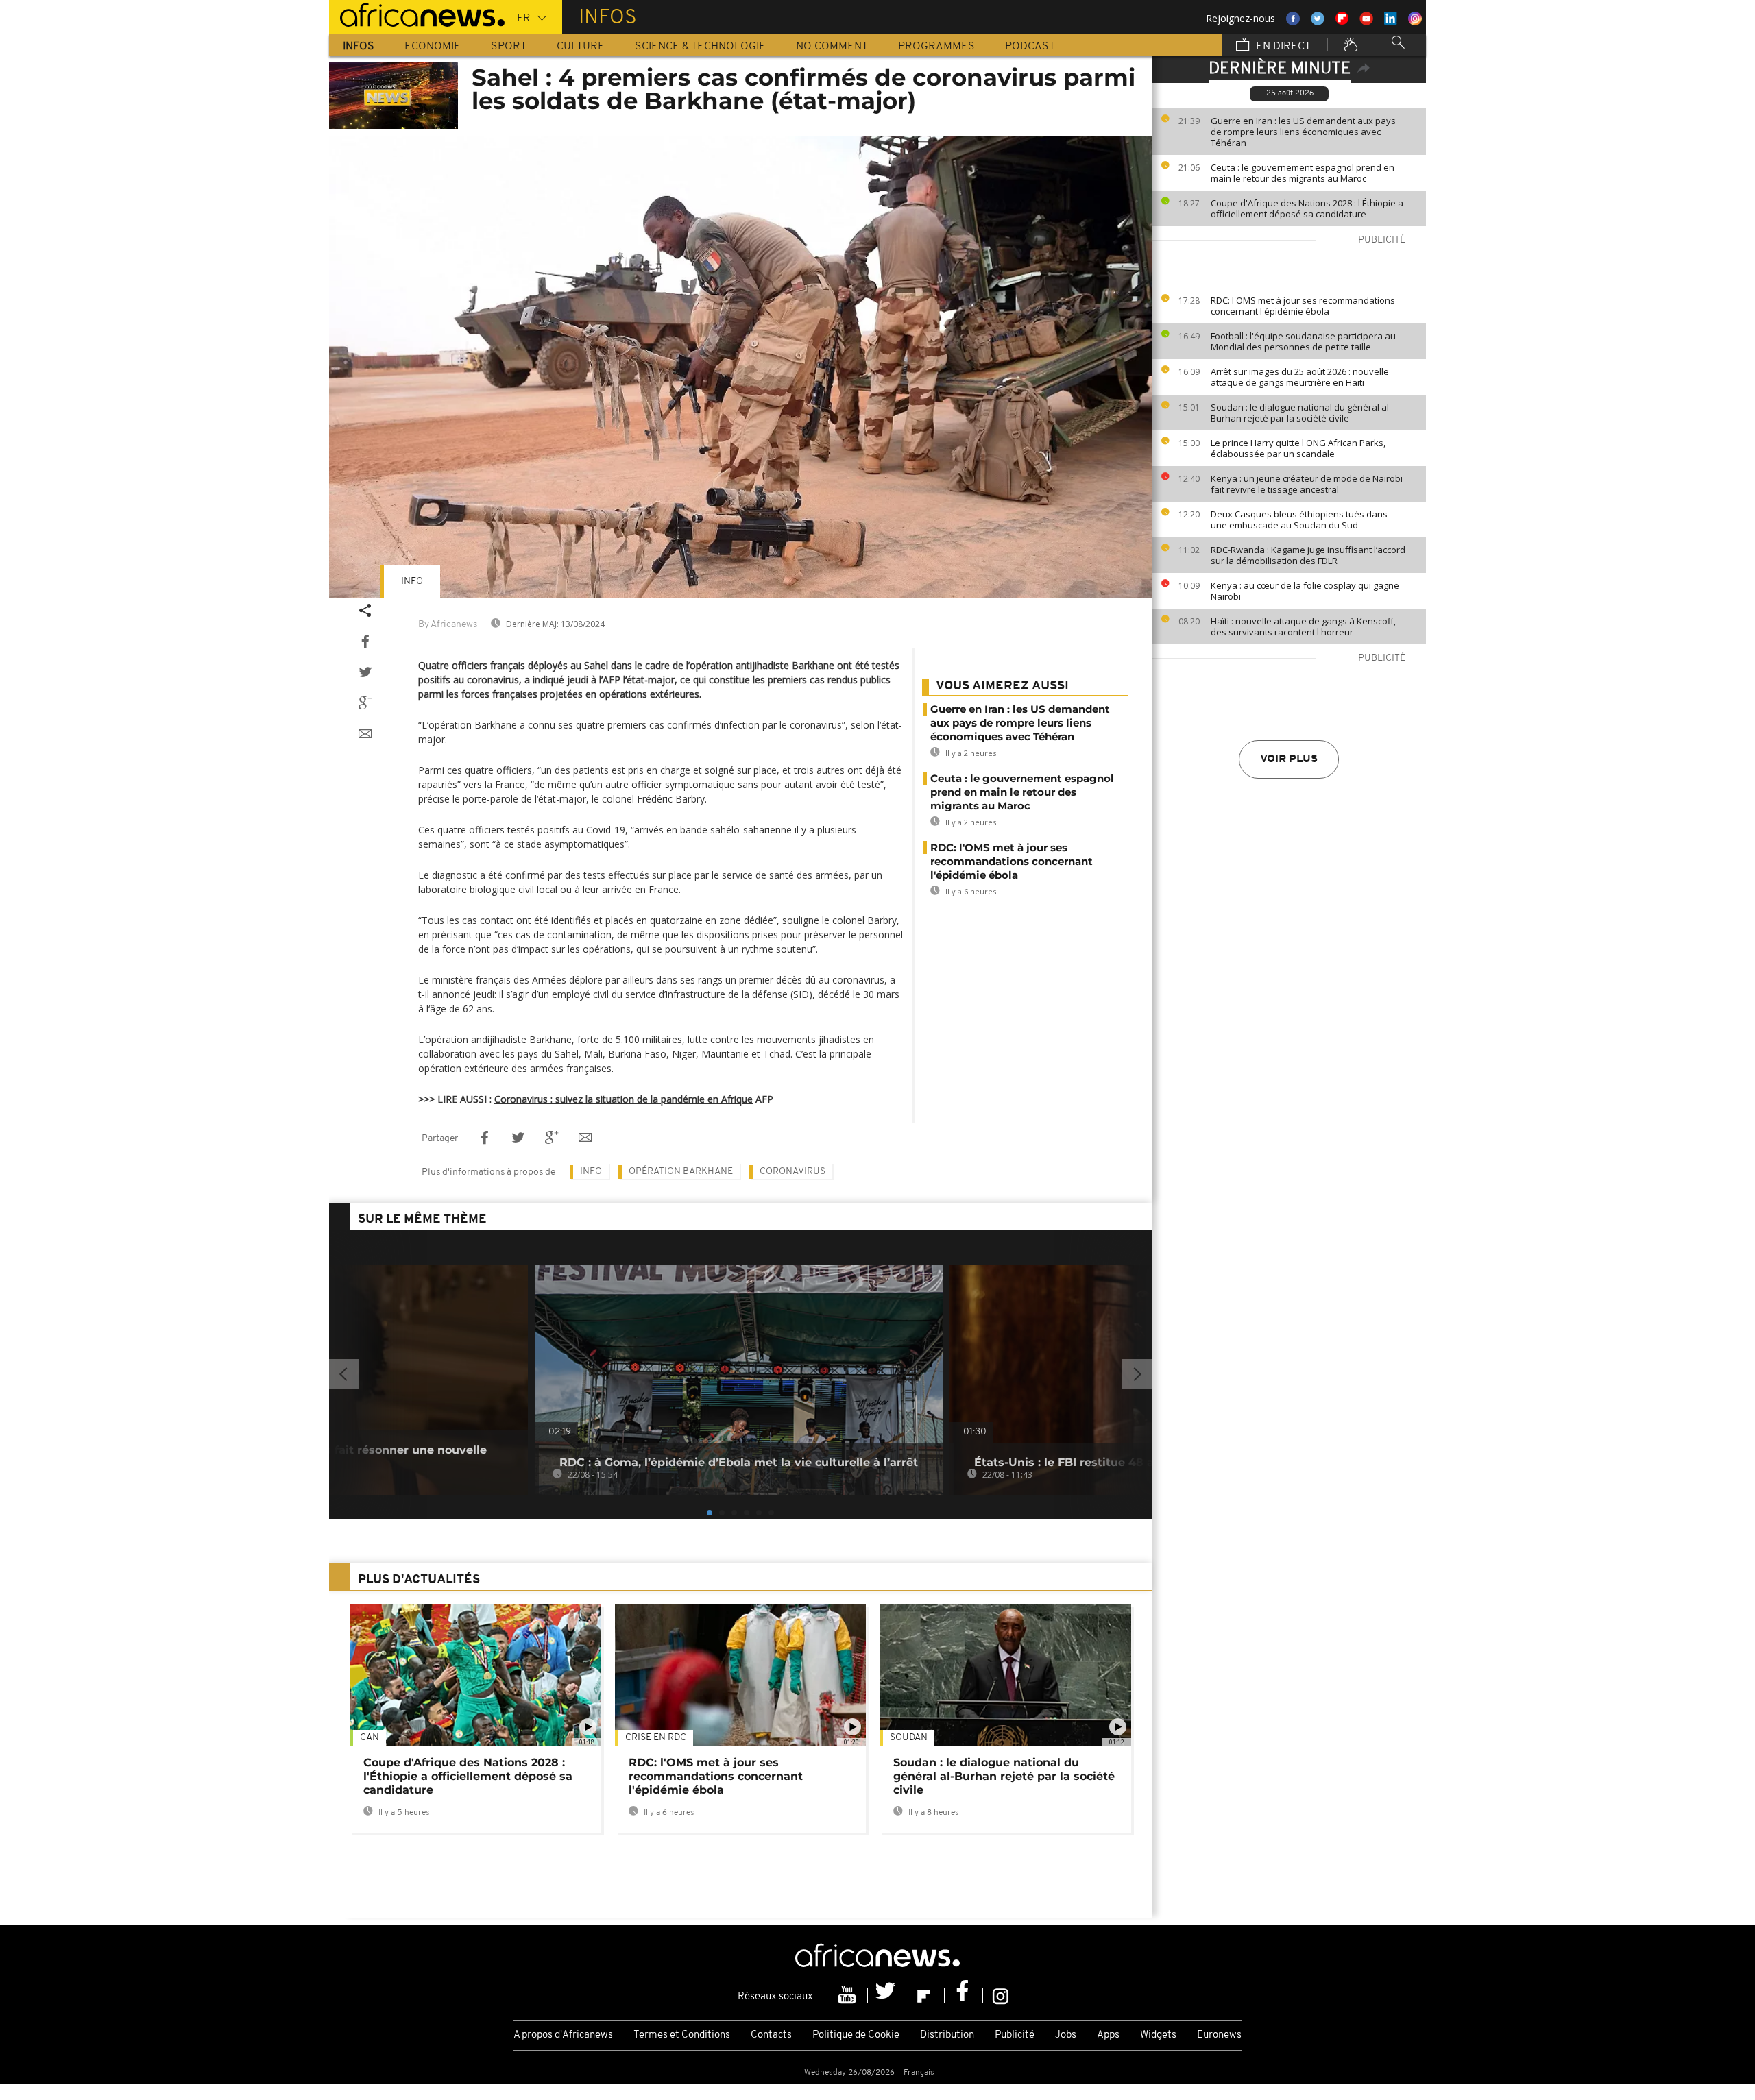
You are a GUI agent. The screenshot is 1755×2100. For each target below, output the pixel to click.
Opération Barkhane (681, 1172)
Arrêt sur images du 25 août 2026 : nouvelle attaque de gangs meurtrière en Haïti (1300, 377)
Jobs (1066, 2035)
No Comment (832, 47)
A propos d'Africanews (563, 2035)
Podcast (1030, 47)
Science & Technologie (700, 47)
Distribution (947, 2035)
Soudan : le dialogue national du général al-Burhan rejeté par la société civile (1301, 413)
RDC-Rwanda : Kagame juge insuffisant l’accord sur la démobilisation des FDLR (1308, 555)
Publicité (1015, 2035)
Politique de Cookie (856, 2035)
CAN (370, 1738)
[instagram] (1001, 1995)
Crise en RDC (656, 1738)
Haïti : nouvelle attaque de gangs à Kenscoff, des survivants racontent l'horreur (1303, 626)
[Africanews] (417, 14)
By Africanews (448, 625)
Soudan (909, 1738)
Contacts (771, 2035)
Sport (509, 47)
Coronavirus (792, 1172)
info (412, 582)
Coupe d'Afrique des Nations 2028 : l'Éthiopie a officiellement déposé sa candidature (1307, 208)
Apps (1108, 2035)
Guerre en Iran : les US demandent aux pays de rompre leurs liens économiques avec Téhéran (1303, 132)
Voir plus (1289, 759)
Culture (581, 47)
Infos (359, 47)
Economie (433, 47)
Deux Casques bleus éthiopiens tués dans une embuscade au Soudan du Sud (1299, 520)
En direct (1282, 47)
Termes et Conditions (682, 2035)
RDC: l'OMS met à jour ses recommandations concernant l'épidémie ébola (1303, 306)
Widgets (1158, 2035)
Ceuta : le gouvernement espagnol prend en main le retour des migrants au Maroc (1303, 173)
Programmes (936, 47)
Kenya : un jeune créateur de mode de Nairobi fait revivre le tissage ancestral (1307, 484)
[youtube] (849, 1995)
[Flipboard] (925, 1995)
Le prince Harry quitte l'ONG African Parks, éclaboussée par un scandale (1298, 448)
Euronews (1219, 2035)
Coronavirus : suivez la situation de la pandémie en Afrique (624, 1099)
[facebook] (964, 1995)
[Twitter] (887, 1995)
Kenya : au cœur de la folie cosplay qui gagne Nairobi (1305, 591)
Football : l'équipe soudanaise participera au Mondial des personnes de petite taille (1303, 341)
